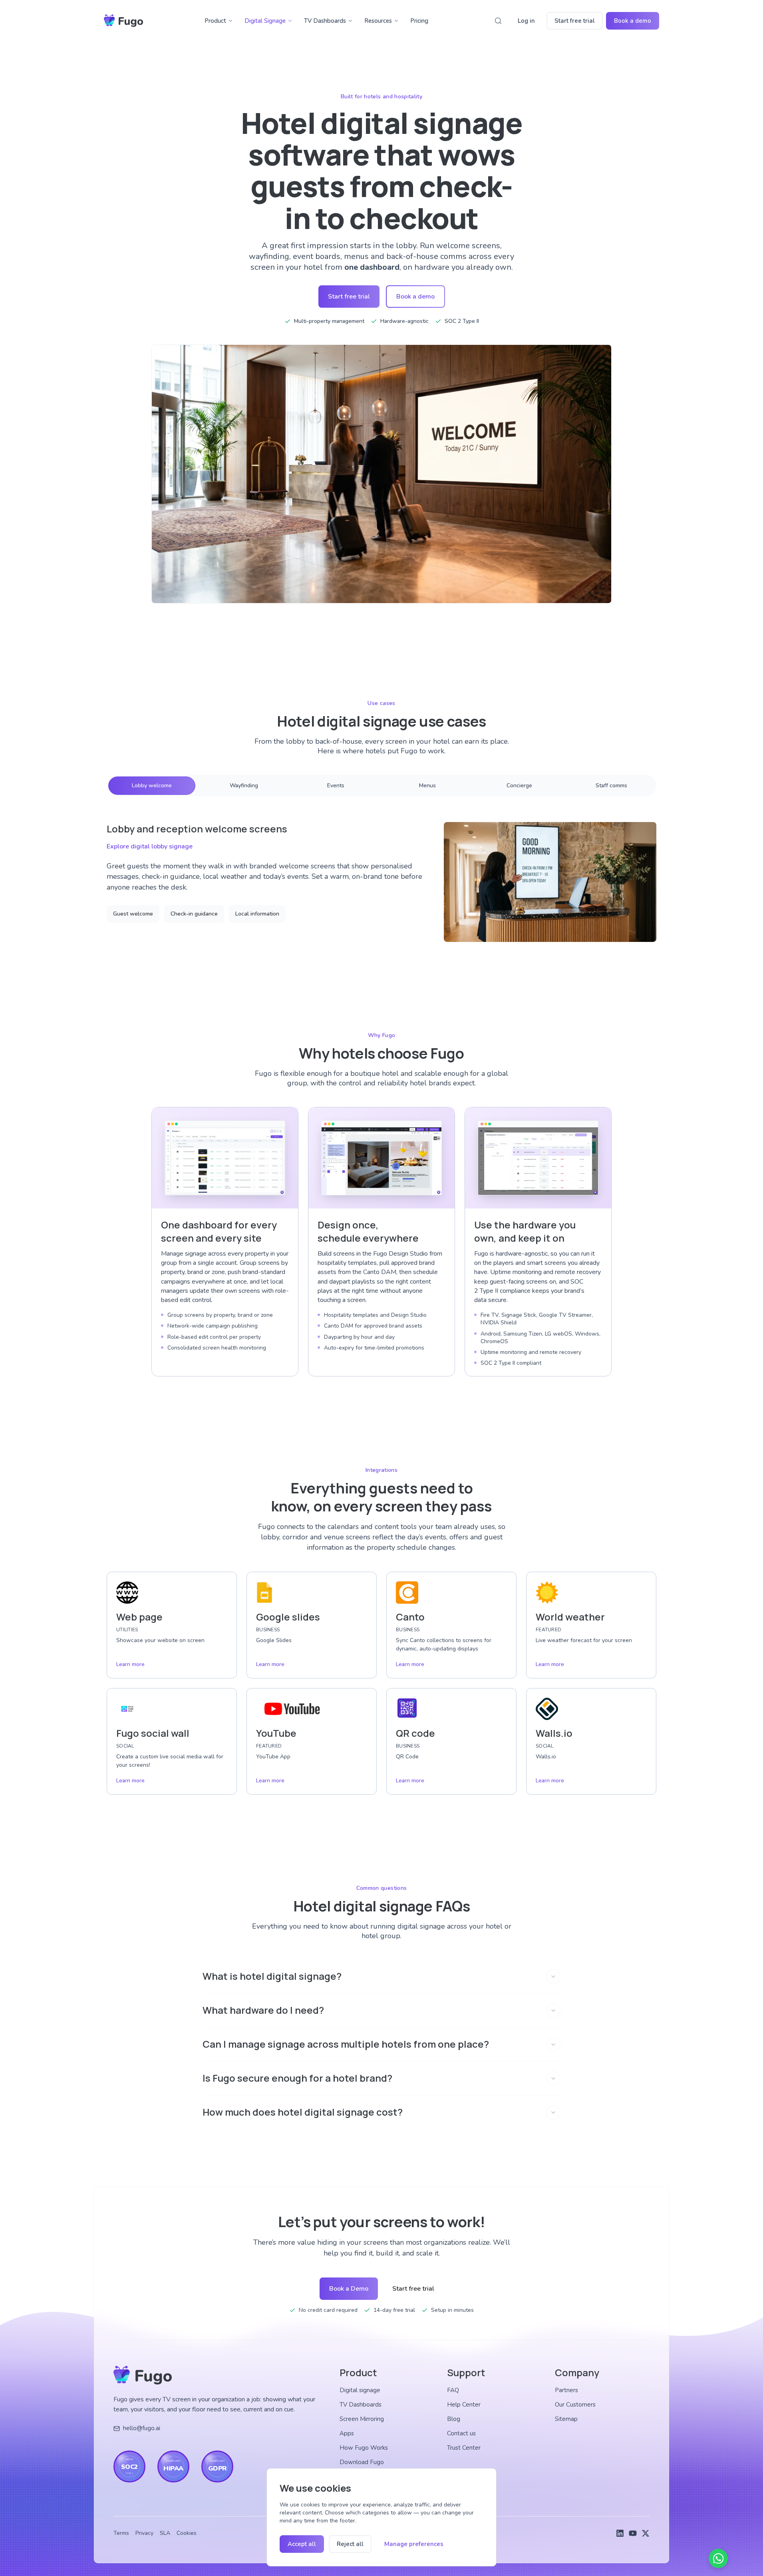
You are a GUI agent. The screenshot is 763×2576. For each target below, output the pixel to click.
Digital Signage (265, 21)
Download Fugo (362, 2462)
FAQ (453, 2390)
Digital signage (360, 2390)
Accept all (302, 2544)
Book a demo (633, 21)
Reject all (350, 2544)
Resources (378, 21)
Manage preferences (414, 2544)
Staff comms (611, 785)
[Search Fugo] (498, 21)
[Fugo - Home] (123, 21)
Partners (566, 2390)
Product (215, 21)
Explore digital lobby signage (150, 846)
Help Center (464, 2405)
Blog (454, 2419)
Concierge (519, 785)
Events (336, 785)
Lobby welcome (152, 785)
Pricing (419, 21)
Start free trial (575, 21)
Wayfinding (244, 785)
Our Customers (575, 2405)
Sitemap (566, 2419)
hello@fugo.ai (142, 2428)
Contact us (461, 2433)
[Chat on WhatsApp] (718, 2558)
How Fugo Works (364, 2448)
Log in (526, 21)
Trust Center (464, 2448)
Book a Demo (349, 2289)
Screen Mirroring (362, 2419)
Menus (427, 785)
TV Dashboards (325, 21)
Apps (347, 2433)
